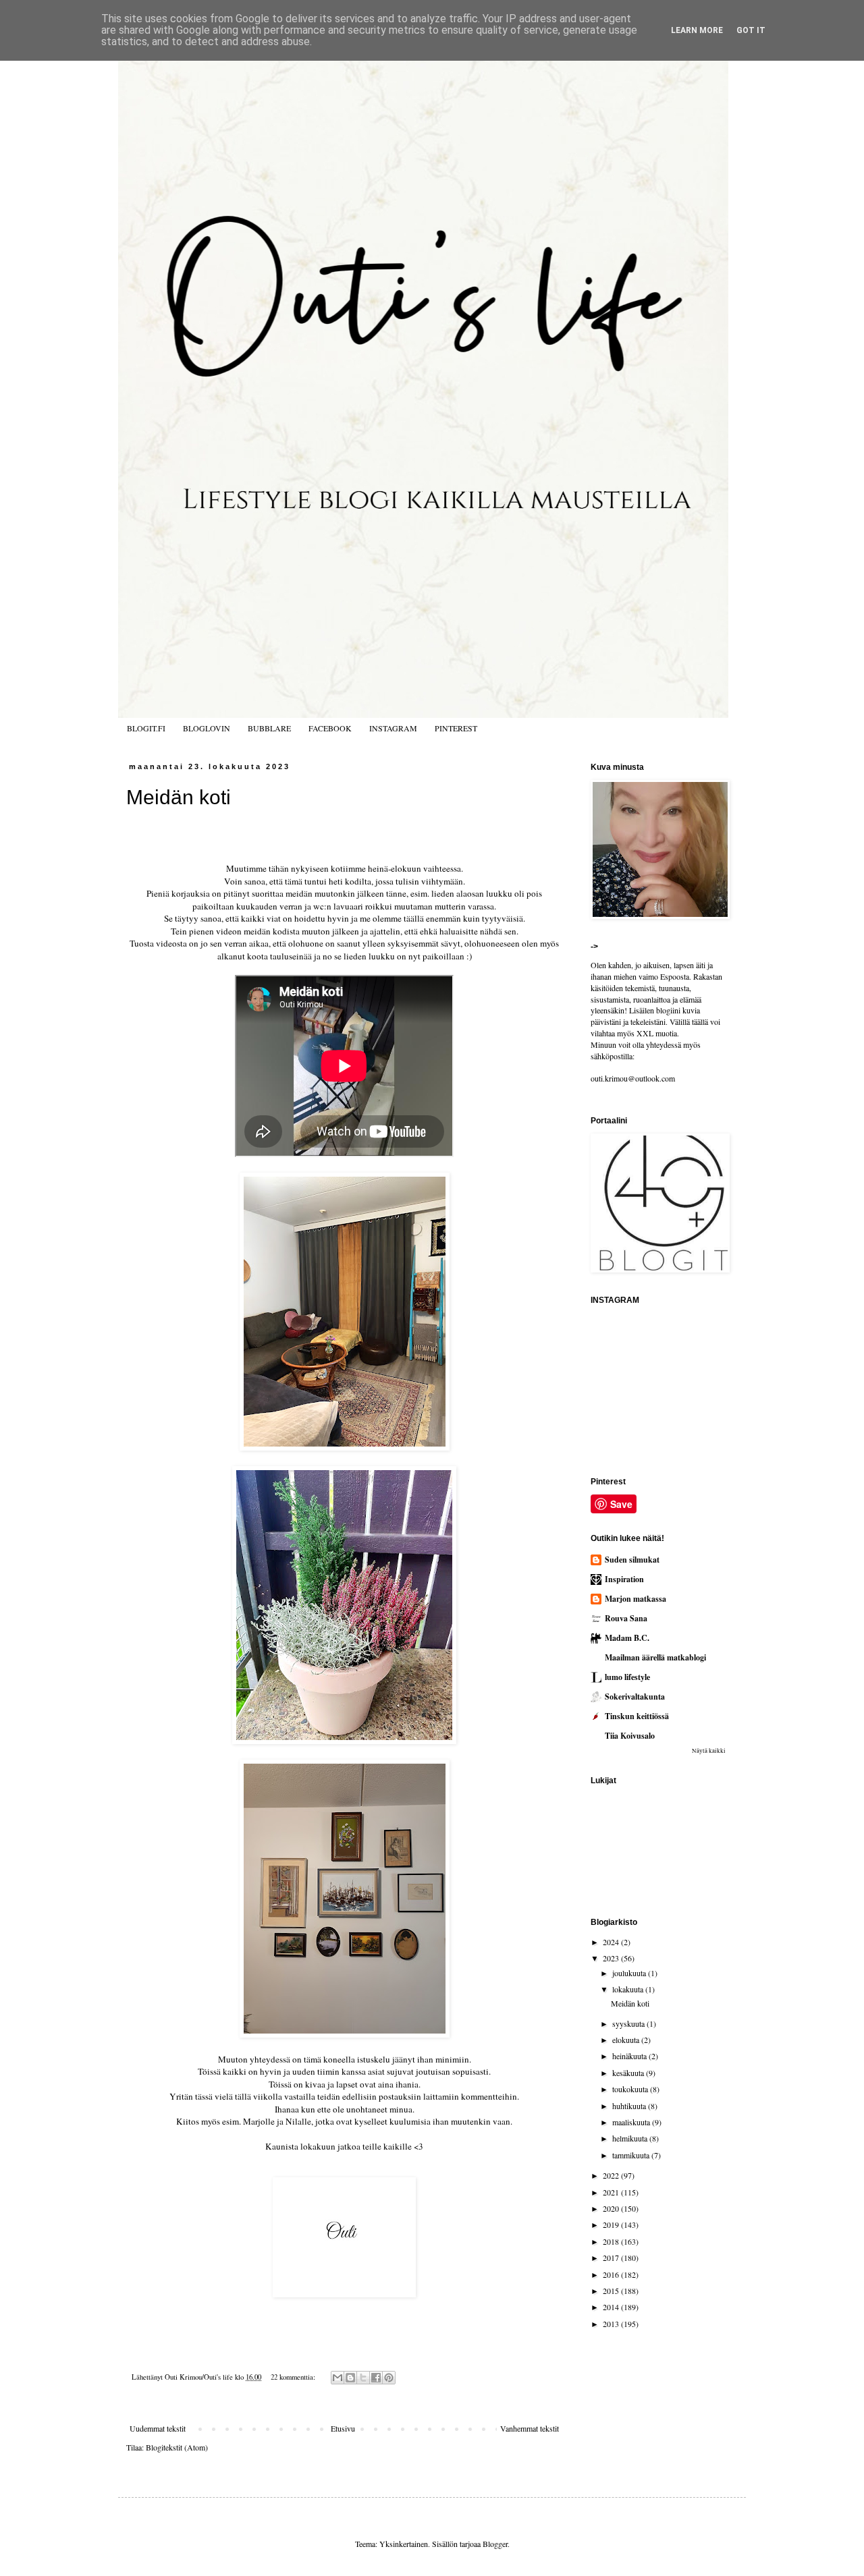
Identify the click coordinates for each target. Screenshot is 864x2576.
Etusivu (343, 2428)
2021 (612, 2192)
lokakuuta (629, 1989)
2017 (612, 2258)
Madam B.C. (627, 1638)
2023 (612, 1958)
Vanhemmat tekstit (530, 2428)
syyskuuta (629, 2023)
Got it (751, 30)
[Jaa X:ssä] (363, 2378)
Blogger (495, 2544)
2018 (612, 2241)
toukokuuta (631, 2089)
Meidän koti (179, 797)
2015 (612, 2291)
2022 (612, 2175)
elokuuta (627, 2040)
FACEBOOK (330, 728)
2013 (612, 2324)
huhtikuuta (630, 2106)
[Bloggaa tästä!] (350, 2378)
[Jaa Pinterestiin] (389, 2378)
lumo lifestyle (627, 1677)
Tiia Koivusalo (630, 1736)
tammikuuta (632, 2155)
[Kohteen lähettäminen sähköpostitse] (337, 2378)
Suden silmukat (632, 1560)
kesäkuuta (629, 2073)
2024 (612, 1942)
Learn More (697, 30)
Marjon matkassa (636, 1599)
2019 (612, 2224)
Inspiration (624, 1579)
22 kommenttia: (294, 2377)
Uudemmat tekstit (158, 2428)
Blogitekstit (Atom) (177, 2447)
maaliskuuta (632, 2122)
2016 (612, 2274)
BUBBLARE (269, 728)
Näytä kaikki (709, 1751)
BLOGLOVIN (207, 728)
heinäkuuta (630, 2056)
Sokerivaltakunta (635, 1697)
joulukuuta (630, 1973)
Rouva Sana (626, 1618)
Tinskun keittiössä (637, 1716)
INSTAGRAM (393, 728)
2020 (612, 2208)
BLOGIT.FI (146, 728)
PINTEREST (456, 728)
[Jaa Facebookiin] (376, 2378)
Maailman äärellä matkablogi (655, 1657)
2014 (612, 2307)
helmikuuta (631, 2138)
